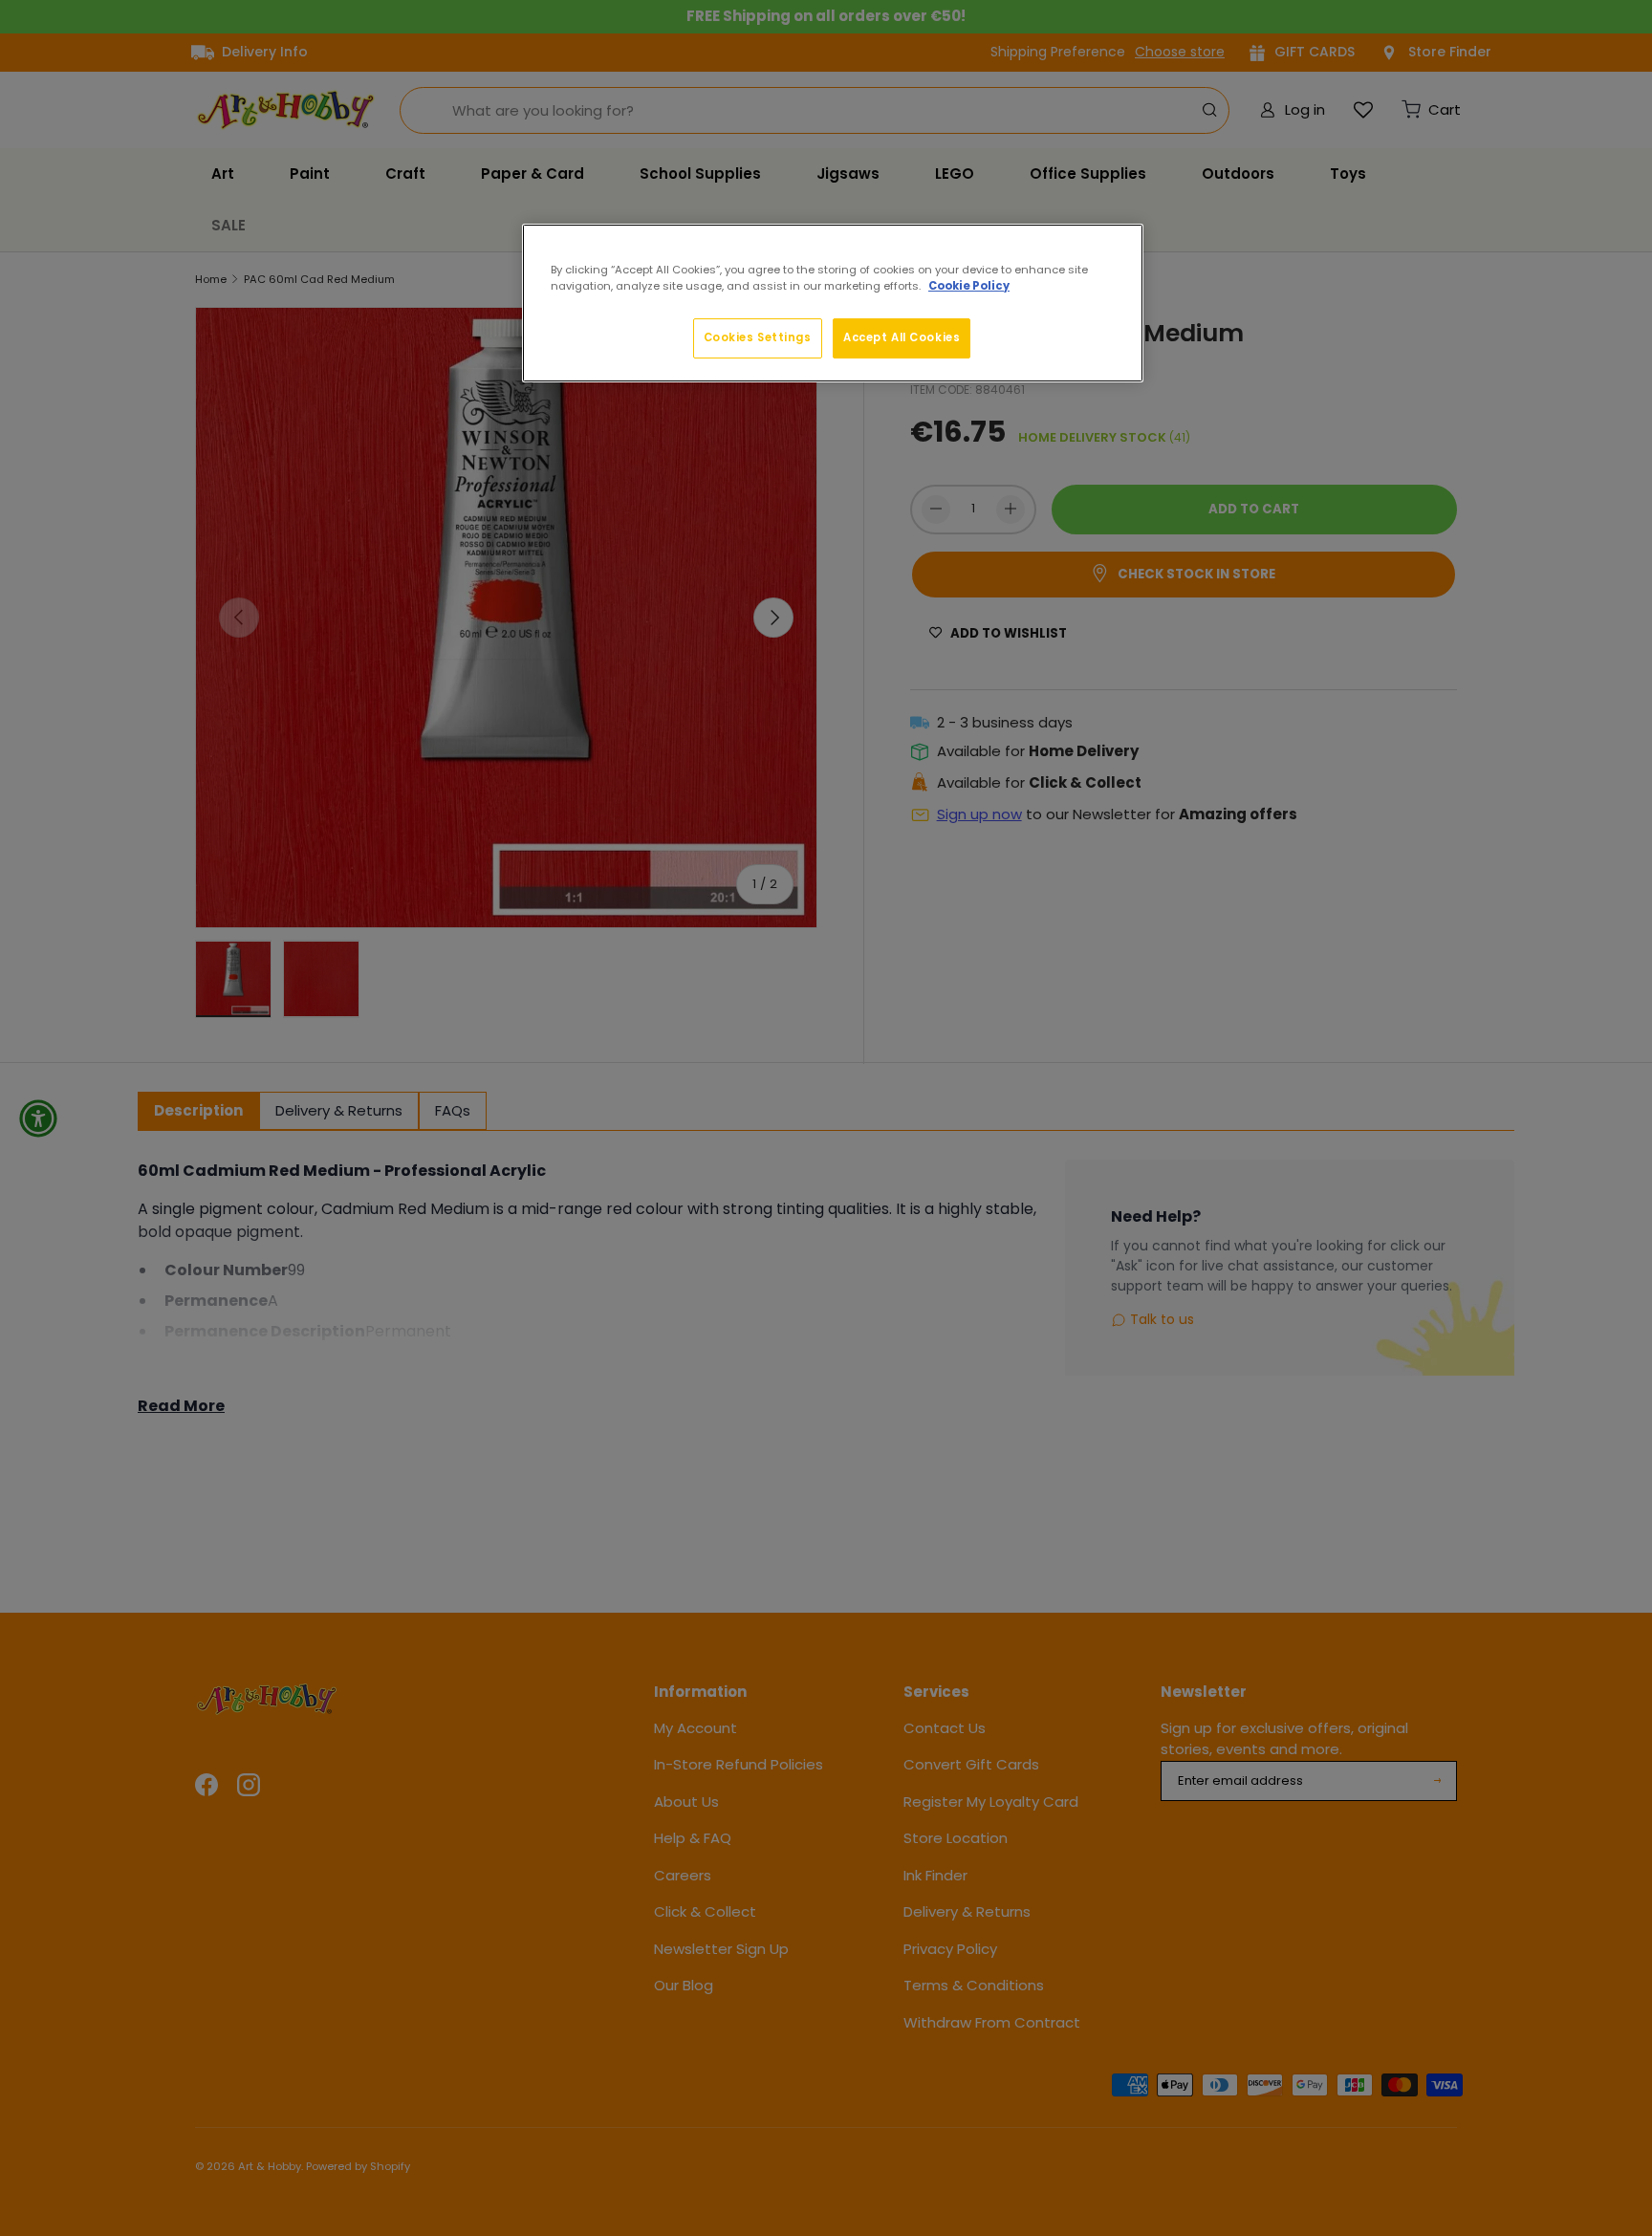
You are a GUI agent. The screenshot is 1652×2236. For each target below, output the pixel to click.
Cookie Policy (969, 286)
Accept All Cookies (902, 337)
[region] (833, 303)
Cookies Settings (758, 337)
